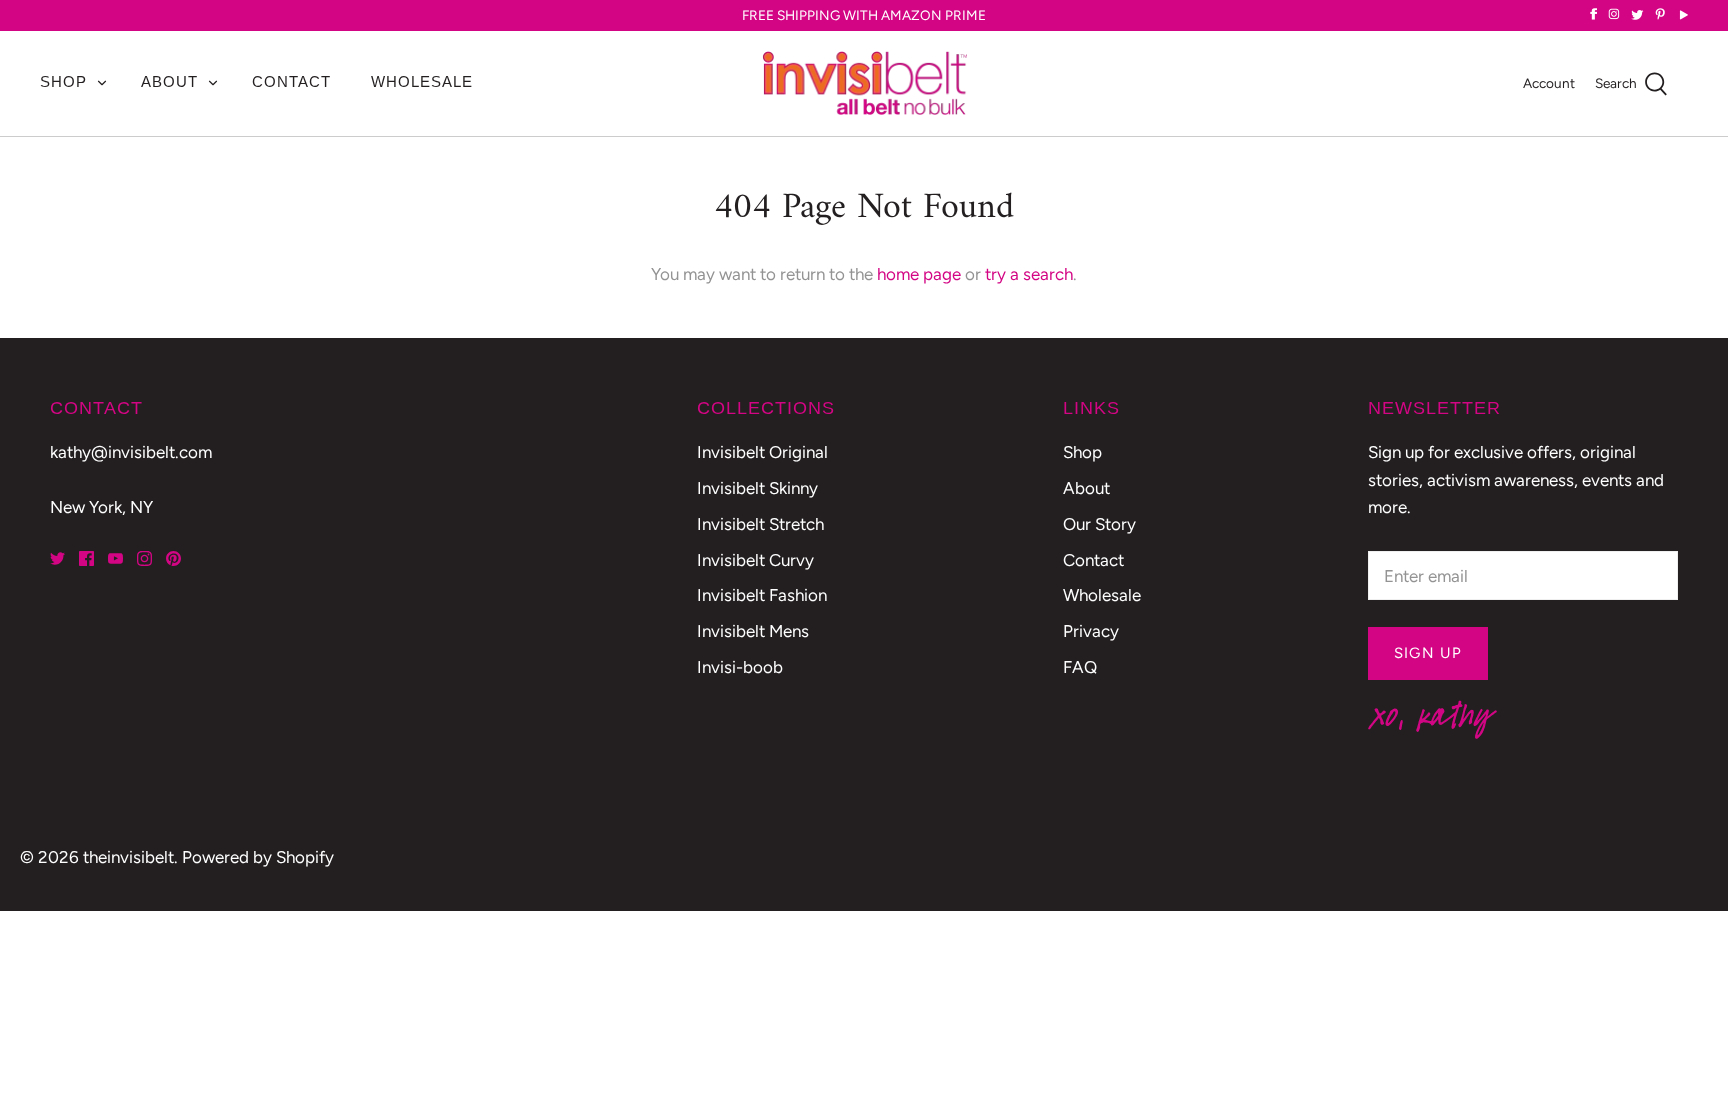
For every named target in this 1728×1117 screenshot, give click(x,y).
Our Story (1099, 524)
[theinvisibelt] (864, 83)
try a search (1029, 274)
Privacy (1091, 631)
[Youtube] (115, 558)
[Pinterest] (173, 558)
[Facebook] (86, 558)
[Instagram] (144, 558)
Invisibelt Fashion (762, 595)
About (169, 81)
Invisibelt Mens (753, 631)
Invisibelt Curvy (755, 560)
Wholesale (422, 81)
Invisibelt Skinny (757, 488)
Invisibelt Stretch (760, 524)
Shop (63, 81)
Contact (291, 81)
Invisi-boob (740, 667)
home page (919, 274)
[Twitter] (57, 558)
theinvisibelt (128, 857)
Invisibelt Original (762, 452)
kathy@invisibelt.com (131, 452)
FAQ (1080, 667)
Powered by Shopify (258, 857)
